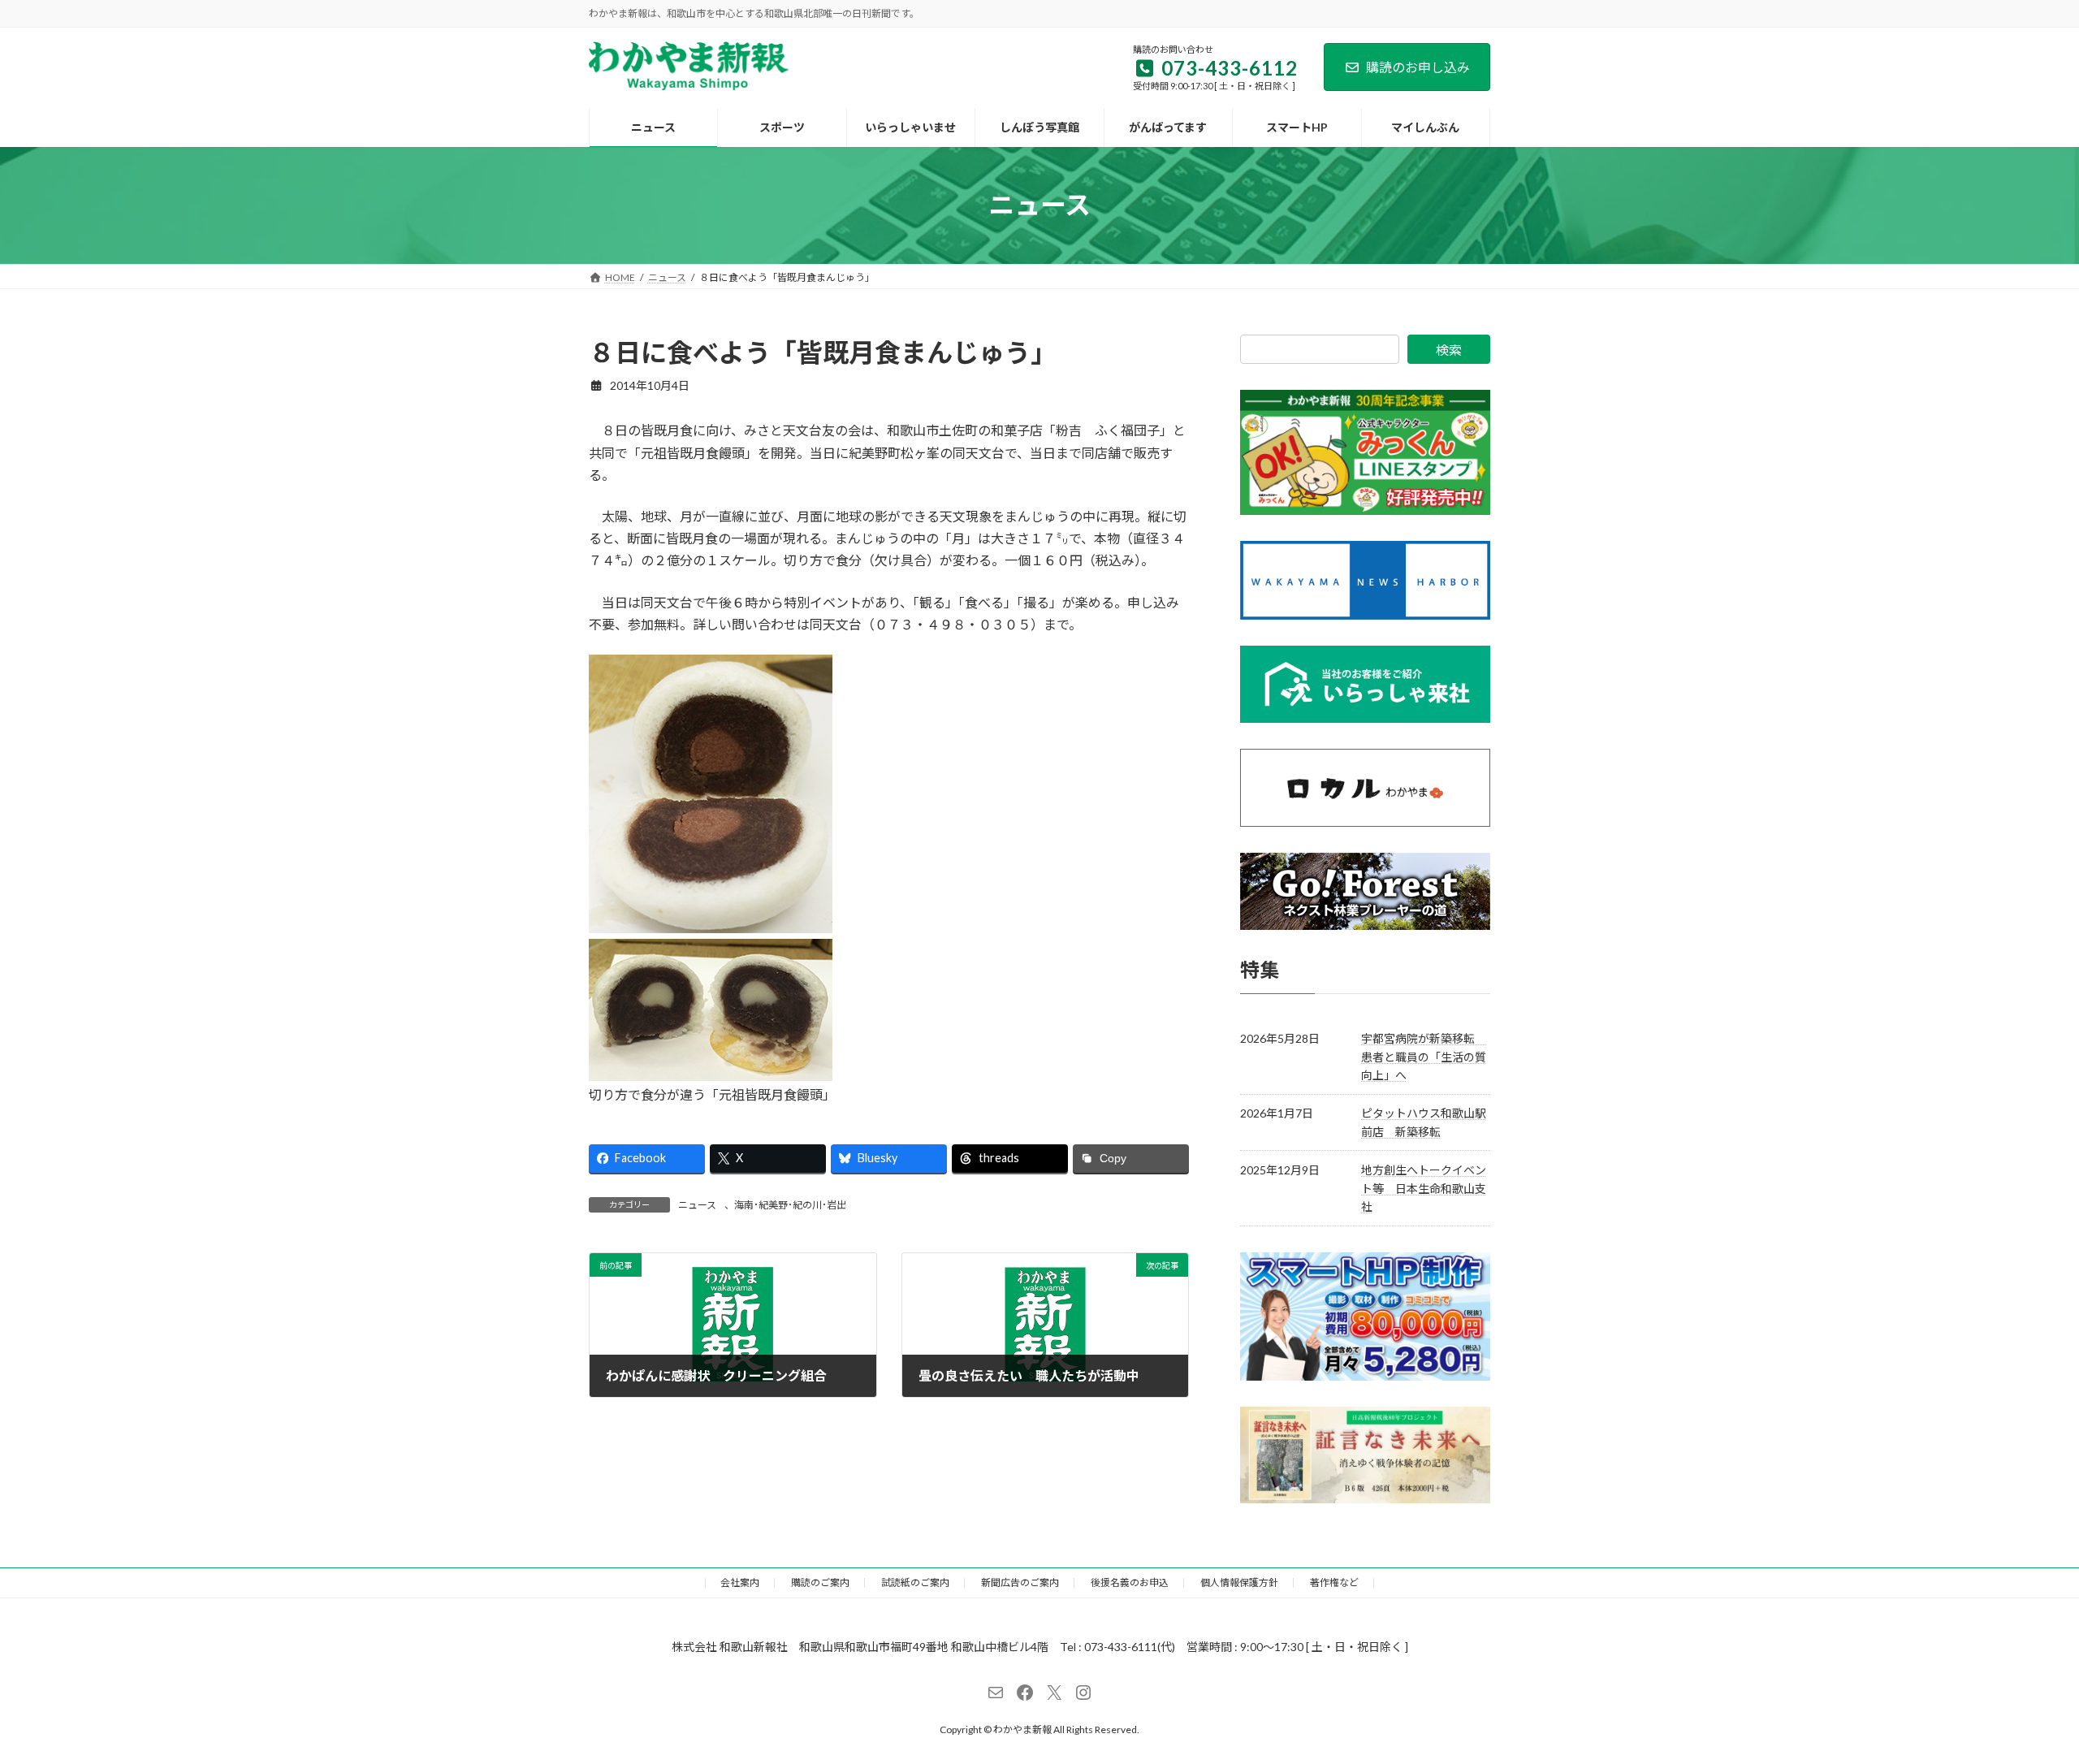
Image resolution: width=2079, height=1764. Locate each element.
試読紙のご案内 (915, 1582)
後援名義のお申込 (1130, 1582)
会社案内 (740, 1582)
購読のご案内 (820, 1582)
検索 (1449, 350)
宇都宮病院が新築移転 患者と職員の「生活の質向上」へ (1424, 1057)
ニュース (697, 1205)
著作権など (1334, 1582)
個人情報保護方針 (1239, 1582)
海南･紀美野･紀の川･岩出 (790, 1205)
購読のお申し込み (1418, 67)
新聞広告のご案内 (1020, 1582)
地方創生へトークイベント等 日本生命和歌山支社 (1424, 1188)
